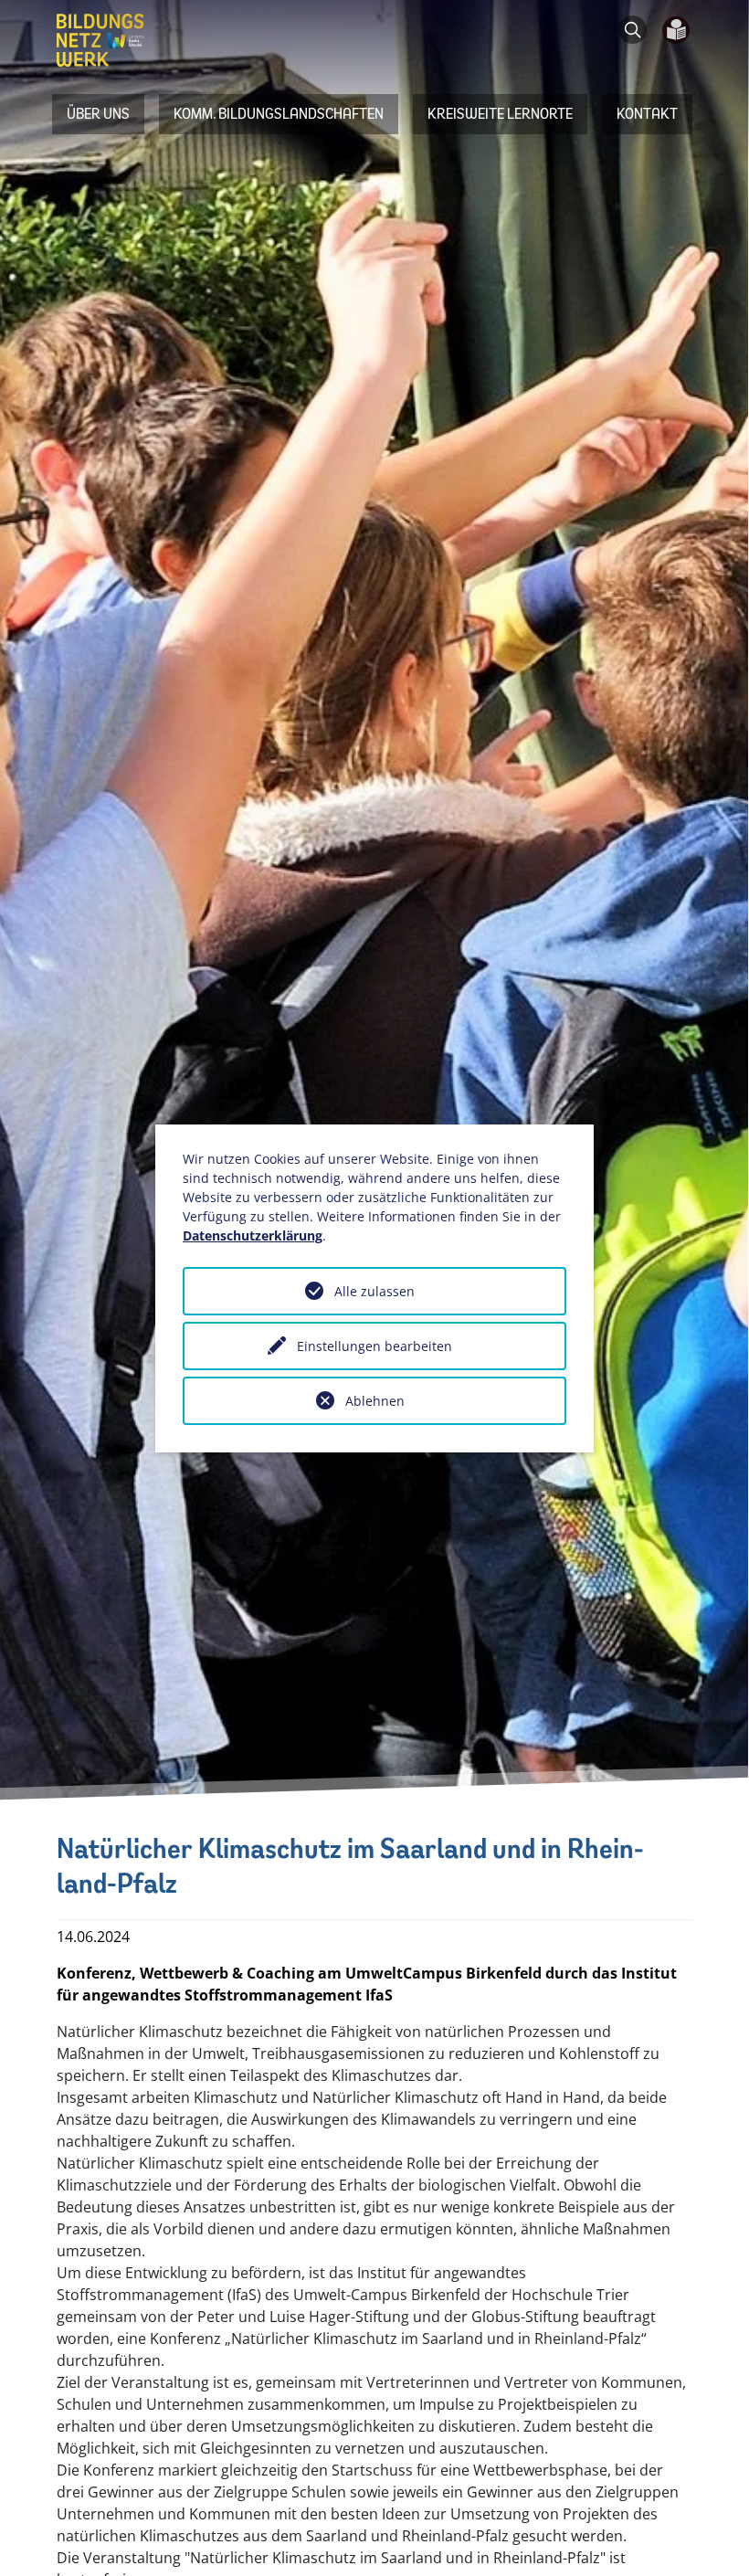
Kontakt (647, 113)
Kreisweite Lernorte (500, 113)
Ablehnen (375, 1401)
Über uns (98, 113)
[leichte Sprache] (669, 31)
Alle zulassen (374, 1291)
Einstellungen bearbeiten (374, 1346)
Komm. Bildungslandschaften (279, 113)
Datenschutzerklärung (253, 1235)
